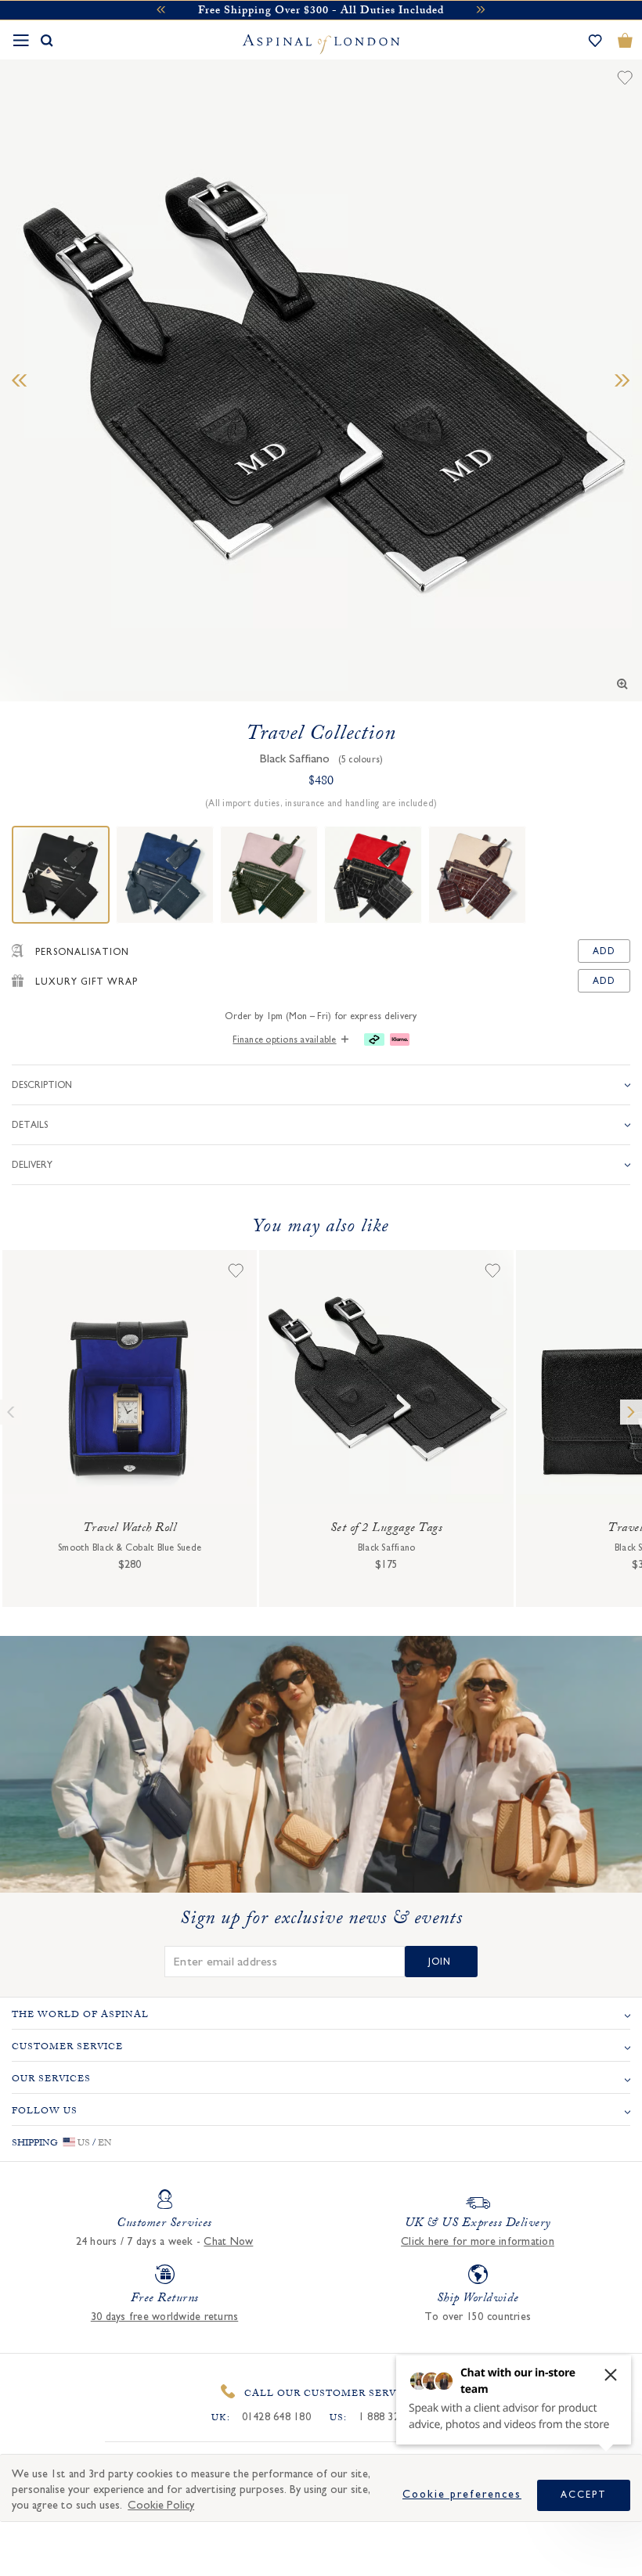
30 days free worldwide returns (165, 2317)
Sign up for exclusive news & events (321, 1921)
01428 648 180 (276, 2417)
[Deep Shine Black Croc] (373, 875)
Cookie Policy (161, 2505)
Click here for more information (478, 2242)
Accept (584, 2495)
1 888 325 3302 (395, 2417)
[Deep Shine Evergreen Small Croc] (269, 875)
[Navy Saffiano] (165, 875)
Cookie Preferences (462, 2495)
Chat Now (228, 2242)
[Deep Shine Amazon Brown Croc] (477, 875)
